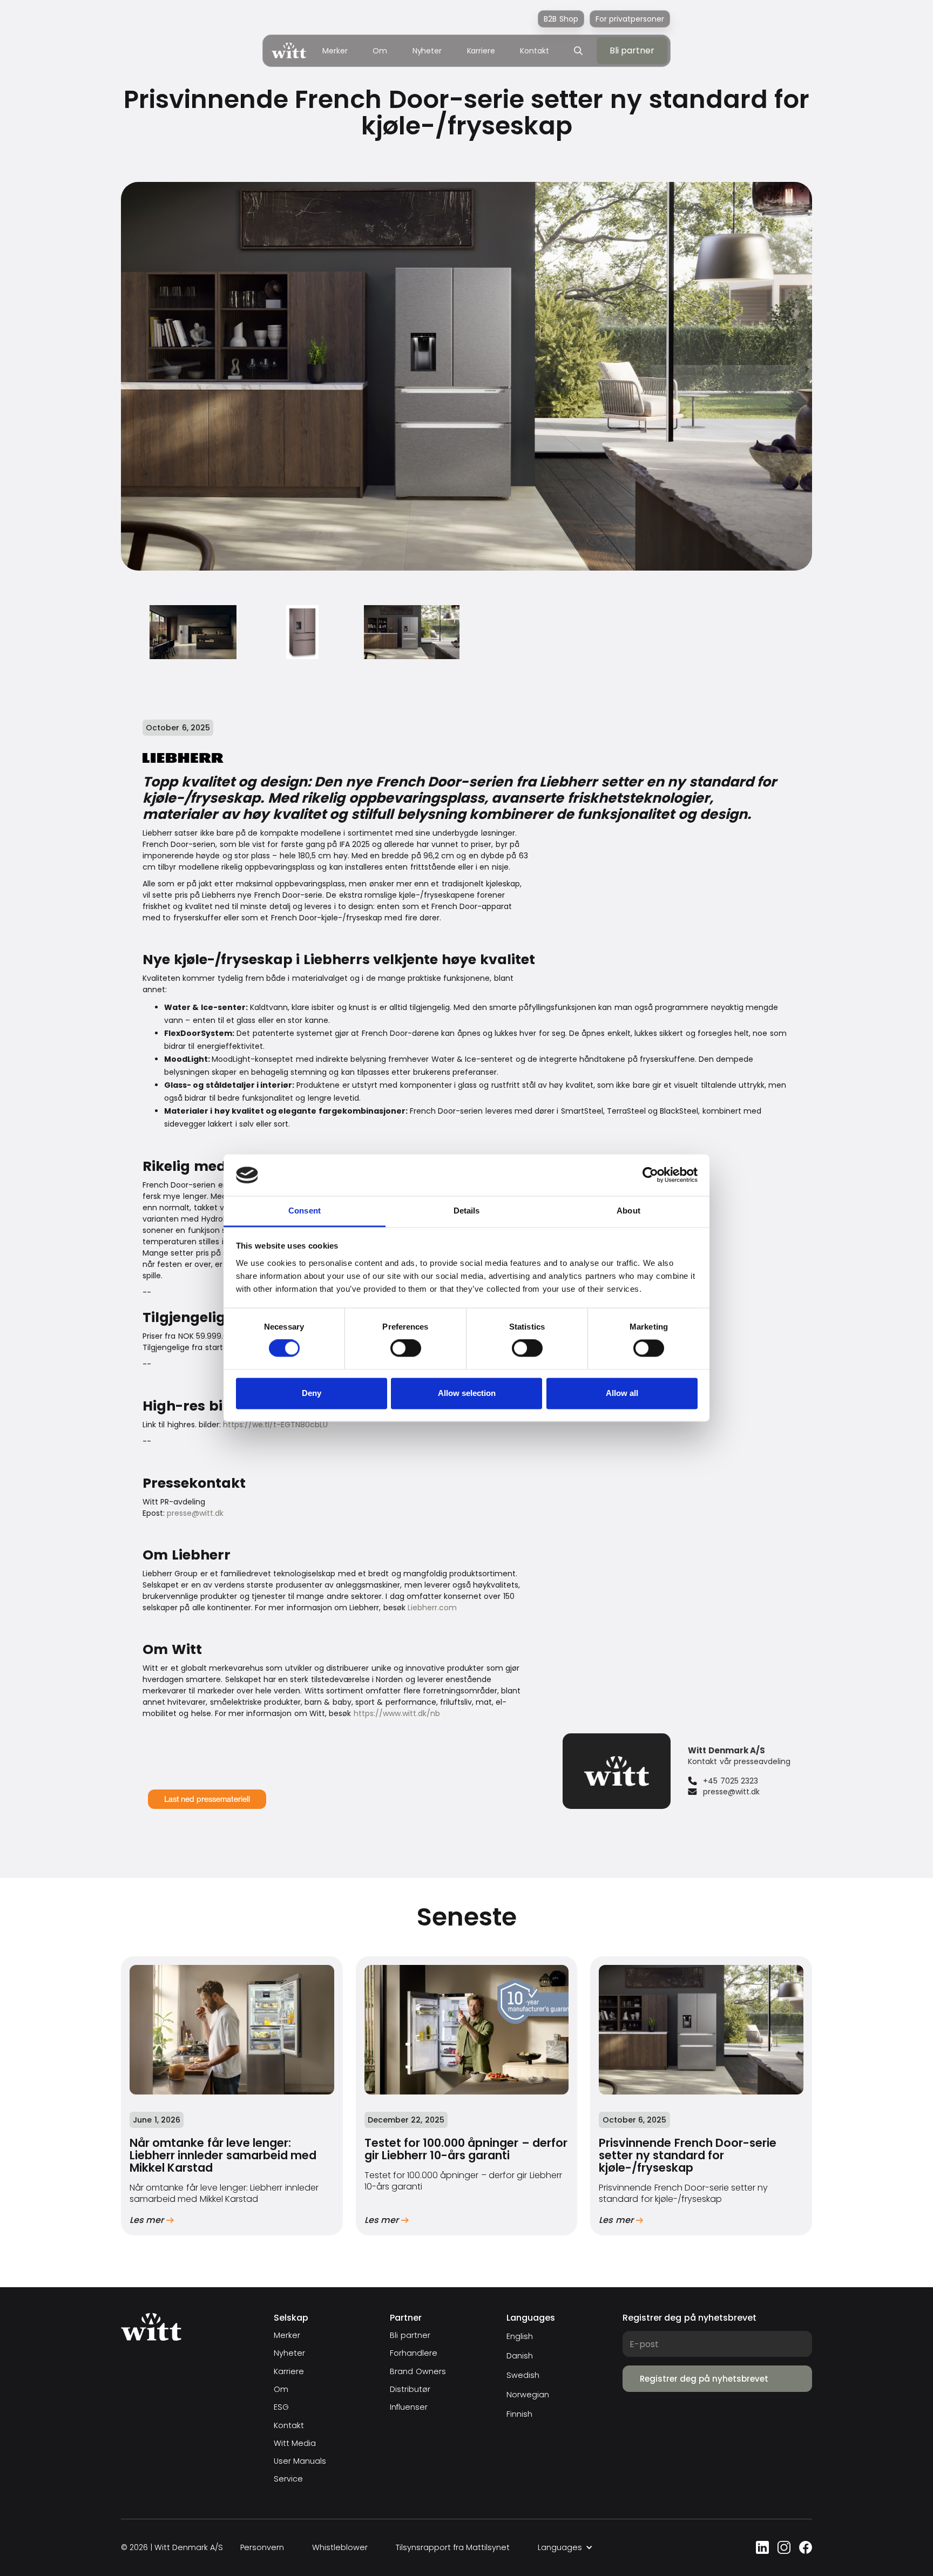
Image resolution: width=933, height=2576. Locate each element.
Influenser (409, 2407)
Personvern (262, 2548)
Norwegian (528, 2395)
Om (380, 51)
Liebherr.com (432, 1608)
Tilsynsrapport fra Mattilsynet (453, 2548)
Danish (520, 2356)
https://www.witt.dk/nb (397, 1713)
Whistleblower (340, 2548)
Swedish (523, 2375)
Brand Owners (418, 2372)
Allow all (622, 1393)
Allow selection (467, 1393)
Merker (335, 51)
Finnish (519, 2414)
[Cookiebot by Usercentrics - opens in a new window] (650, 1175)
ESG (281, 2407)
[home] (289, 50)
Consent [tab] (305, 1211)
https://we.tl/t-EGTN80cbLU (275, 1425)
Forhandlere (414, 2353)
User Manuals (300, 2461)
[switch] (406, 1348)
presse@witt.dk (195, 1513)
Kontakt (534, 51)
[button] (565, 2548)
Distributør (410, 2389)
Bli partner (410, 2336)
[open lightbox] (193, 632)
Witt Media (295, 2443)
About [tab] (628, 1211)
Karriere (481, 51)
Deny (312, 1393)
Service (288, 2479)
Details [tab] (467, 1211)
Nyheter (427, 51)
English (520, 2336)
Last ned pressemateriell (207, 1799)
